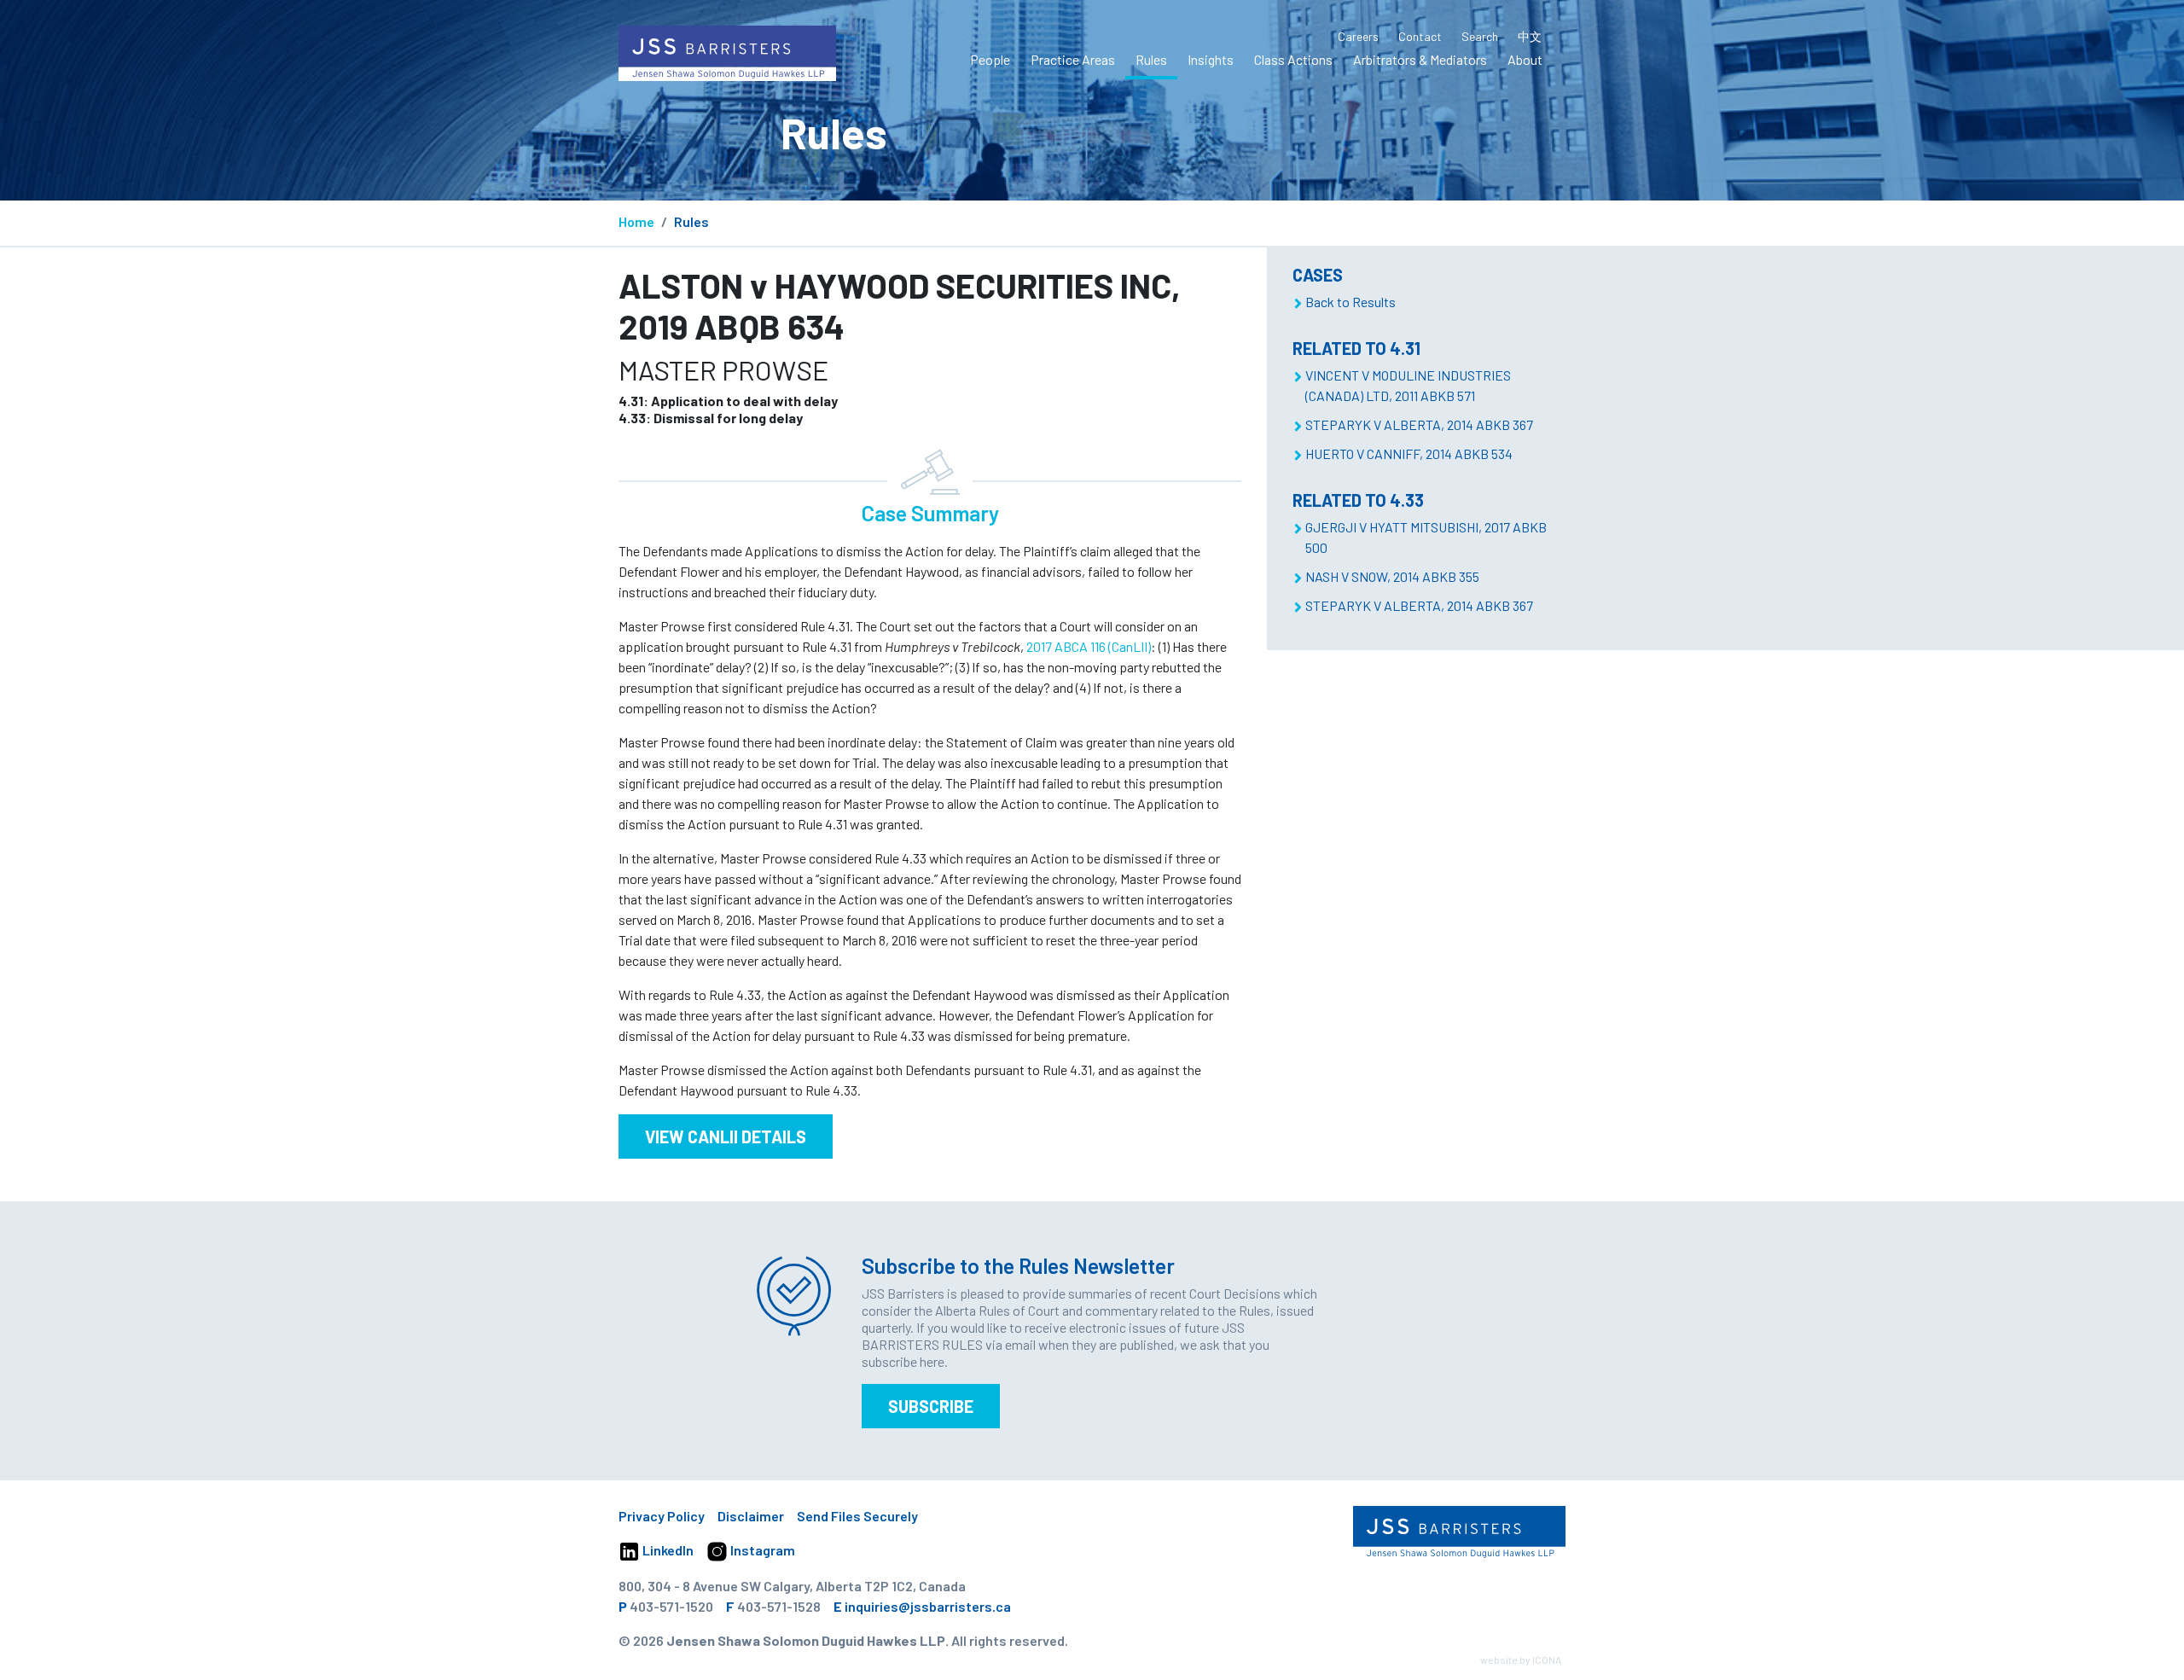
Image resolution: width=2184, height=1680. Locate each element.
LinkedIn (667, 1550)
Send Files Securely (857, 1516)
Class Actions (1293, 59)
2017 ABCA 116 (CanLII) (1089, 646)
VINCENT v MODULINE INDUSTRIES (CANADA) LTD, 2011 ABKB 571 (1408, 385)
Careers (1358, 36)
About (1525, 59)
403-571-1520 (671, 1606)
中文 (1530, 36)
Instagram (761, 1550)
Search (1480, 36)
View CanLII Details (726, 1136)
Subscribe (931, 1406)
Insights (1211, 59)
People (990, 59)
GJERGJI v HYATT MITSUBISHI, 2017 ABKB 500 (1426, 537)
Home (636, 221)
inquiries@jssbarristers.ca (928, 1606)
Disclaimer (751, 1516)
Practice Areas (1073, 59)
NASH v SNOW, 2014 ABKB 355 (1392, 576)
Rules (1151, 59)
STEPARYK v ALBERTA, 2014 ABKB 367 (1419, 424)
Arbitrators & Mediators (1420, 59)
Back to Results (1350, 302)
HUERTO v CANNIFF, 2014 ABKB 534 (1409, 453)
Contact (1420, 36)
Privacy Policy (662, 1516)
